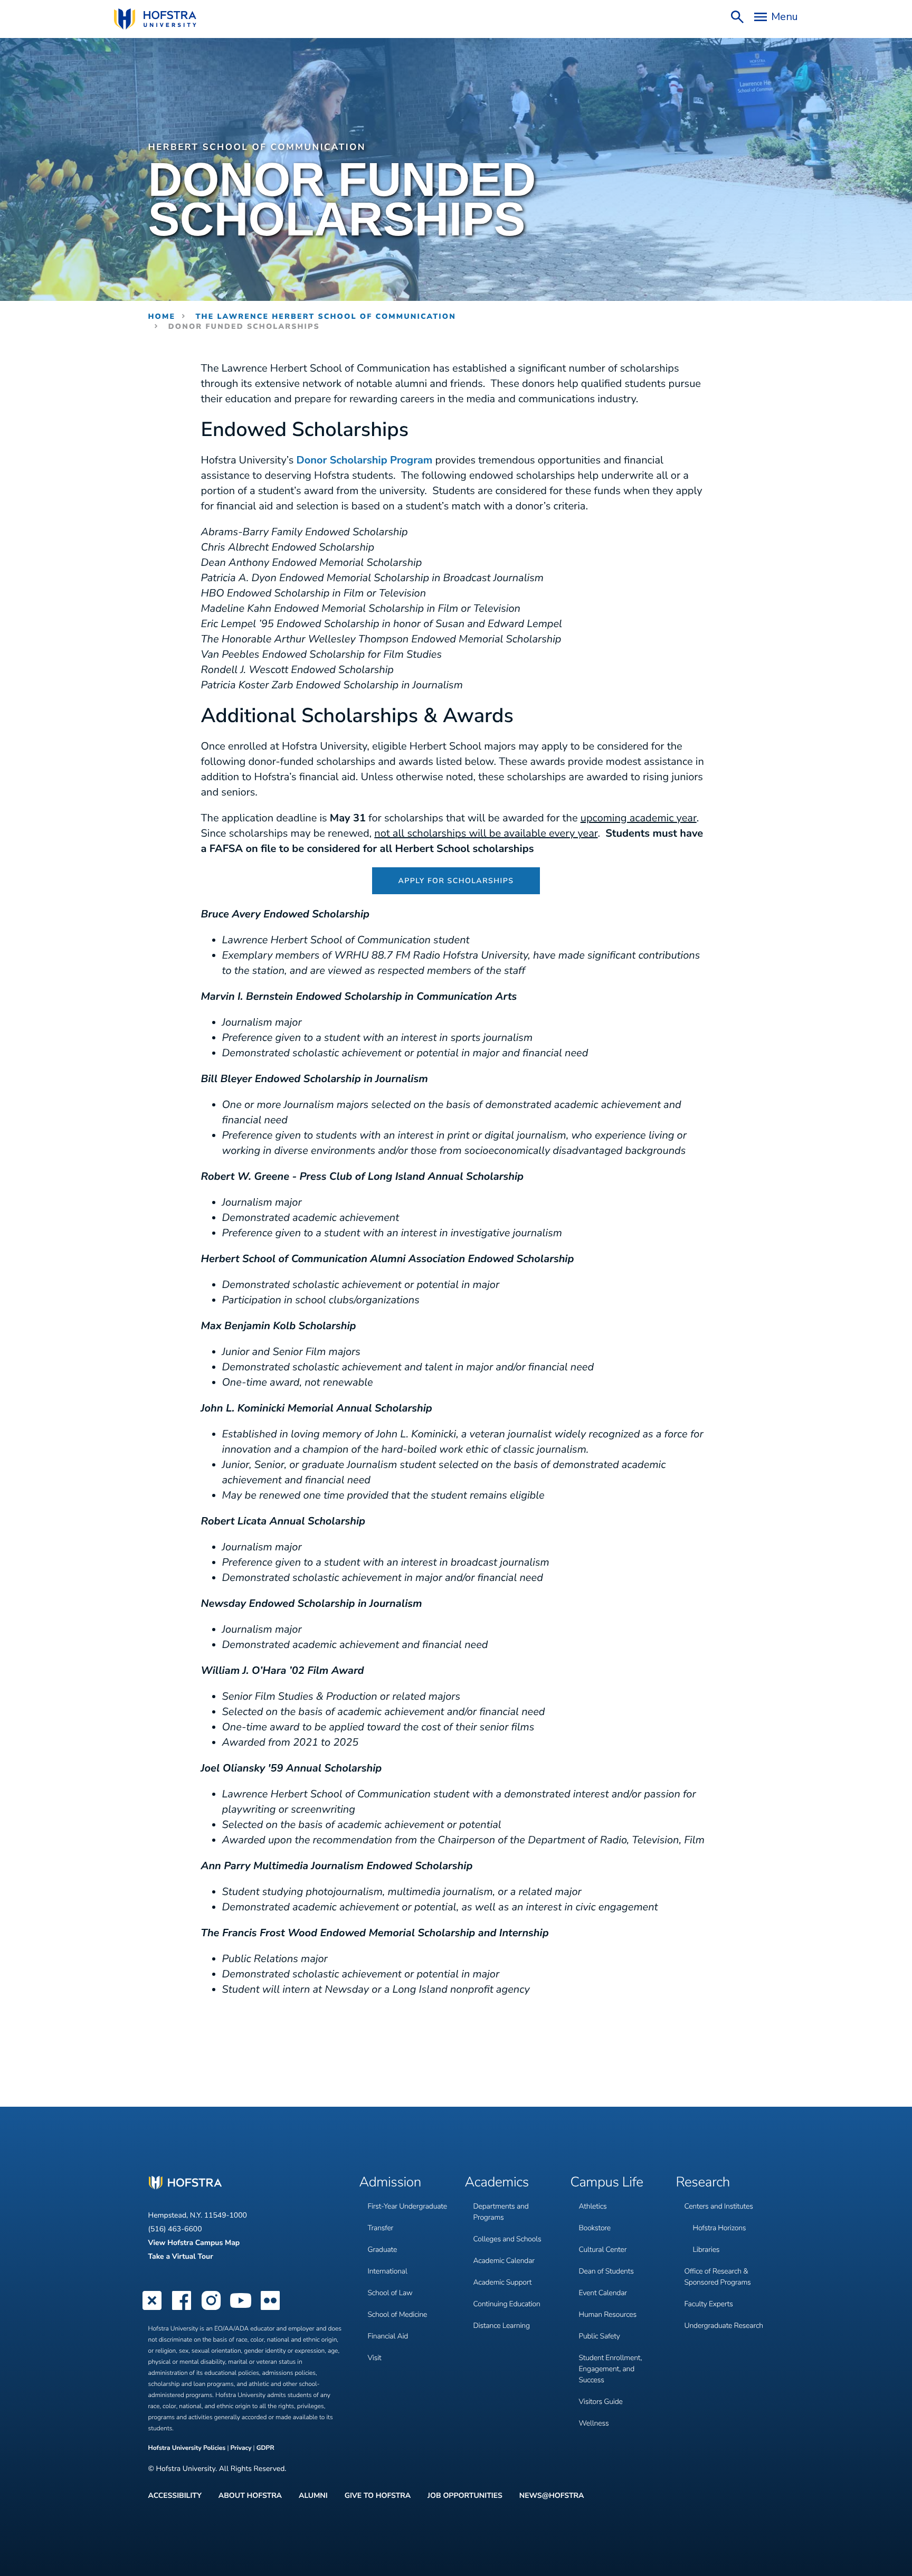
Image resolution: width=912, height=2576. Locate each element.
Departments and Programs (501, 2212)
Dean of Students (606, 2271)
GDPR (265, 2448)
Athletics (593, 2206)
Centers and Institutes (719, 2206)
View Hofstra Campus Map (194, 2243)
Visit (375, 2358)
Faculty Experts (709, 2304)
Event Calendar (603, 2293)
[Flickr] (270, 2309)
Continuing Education (507, 2304)
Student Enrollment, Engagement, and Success (611, 2369)
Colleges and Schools (507, 2239)
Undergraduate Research (724, 2326)
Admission (390, 2183)
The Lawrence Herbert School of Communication (326, 316)
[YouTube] (241, 2309)
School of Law (390, 2293)
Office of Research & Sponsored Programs (718, 2277)
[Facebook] (182, 2309)
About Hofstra (250, 2496)
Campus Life (607, 2183)
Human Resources (608, 2314)
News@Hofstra (552, 2496)
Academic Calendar (504, 2261)
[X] (152, 2309)
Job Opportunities (465, 2496)
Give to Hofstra (378, 2496)
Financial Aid (388, 2336)
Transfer (381, 2228)
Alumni (313, 2496)
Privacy (241, 2448)
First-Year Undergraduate (407, 2206)
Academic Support (503, 2282)
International (388, 2271)
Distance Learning (502, 2326)
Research (703, 2183)
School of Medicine (398, 2314)
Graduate (383, 2250)
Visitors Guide (601, 2402)
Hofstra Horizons (720, 2228)
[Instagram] (211, 2309)
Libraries (706, 2250)
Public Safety (600, 2336)
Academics (497, 2183)
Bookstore (595, 2228)
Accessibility (175, 2496)
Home (162, 316)
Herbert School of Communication (257, 148)
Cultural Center (603, 2250)
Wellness (594, 2423)
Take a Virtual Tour (181, 2256)
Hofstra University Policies (188, 2448)
